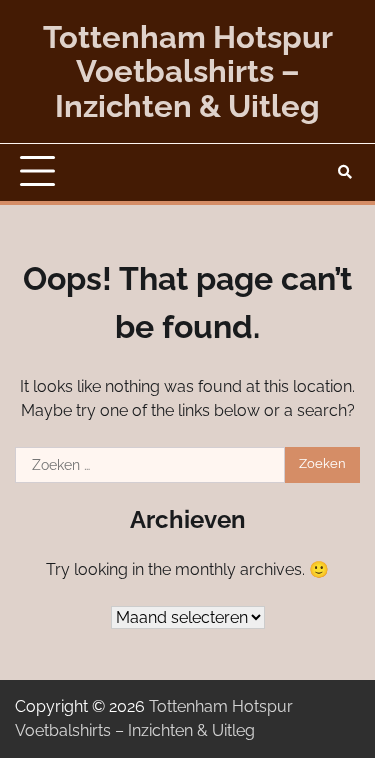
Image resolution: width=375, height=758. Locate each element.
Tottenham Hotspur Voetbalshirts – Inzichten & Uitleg (188, 71)
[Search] (345, 172)
